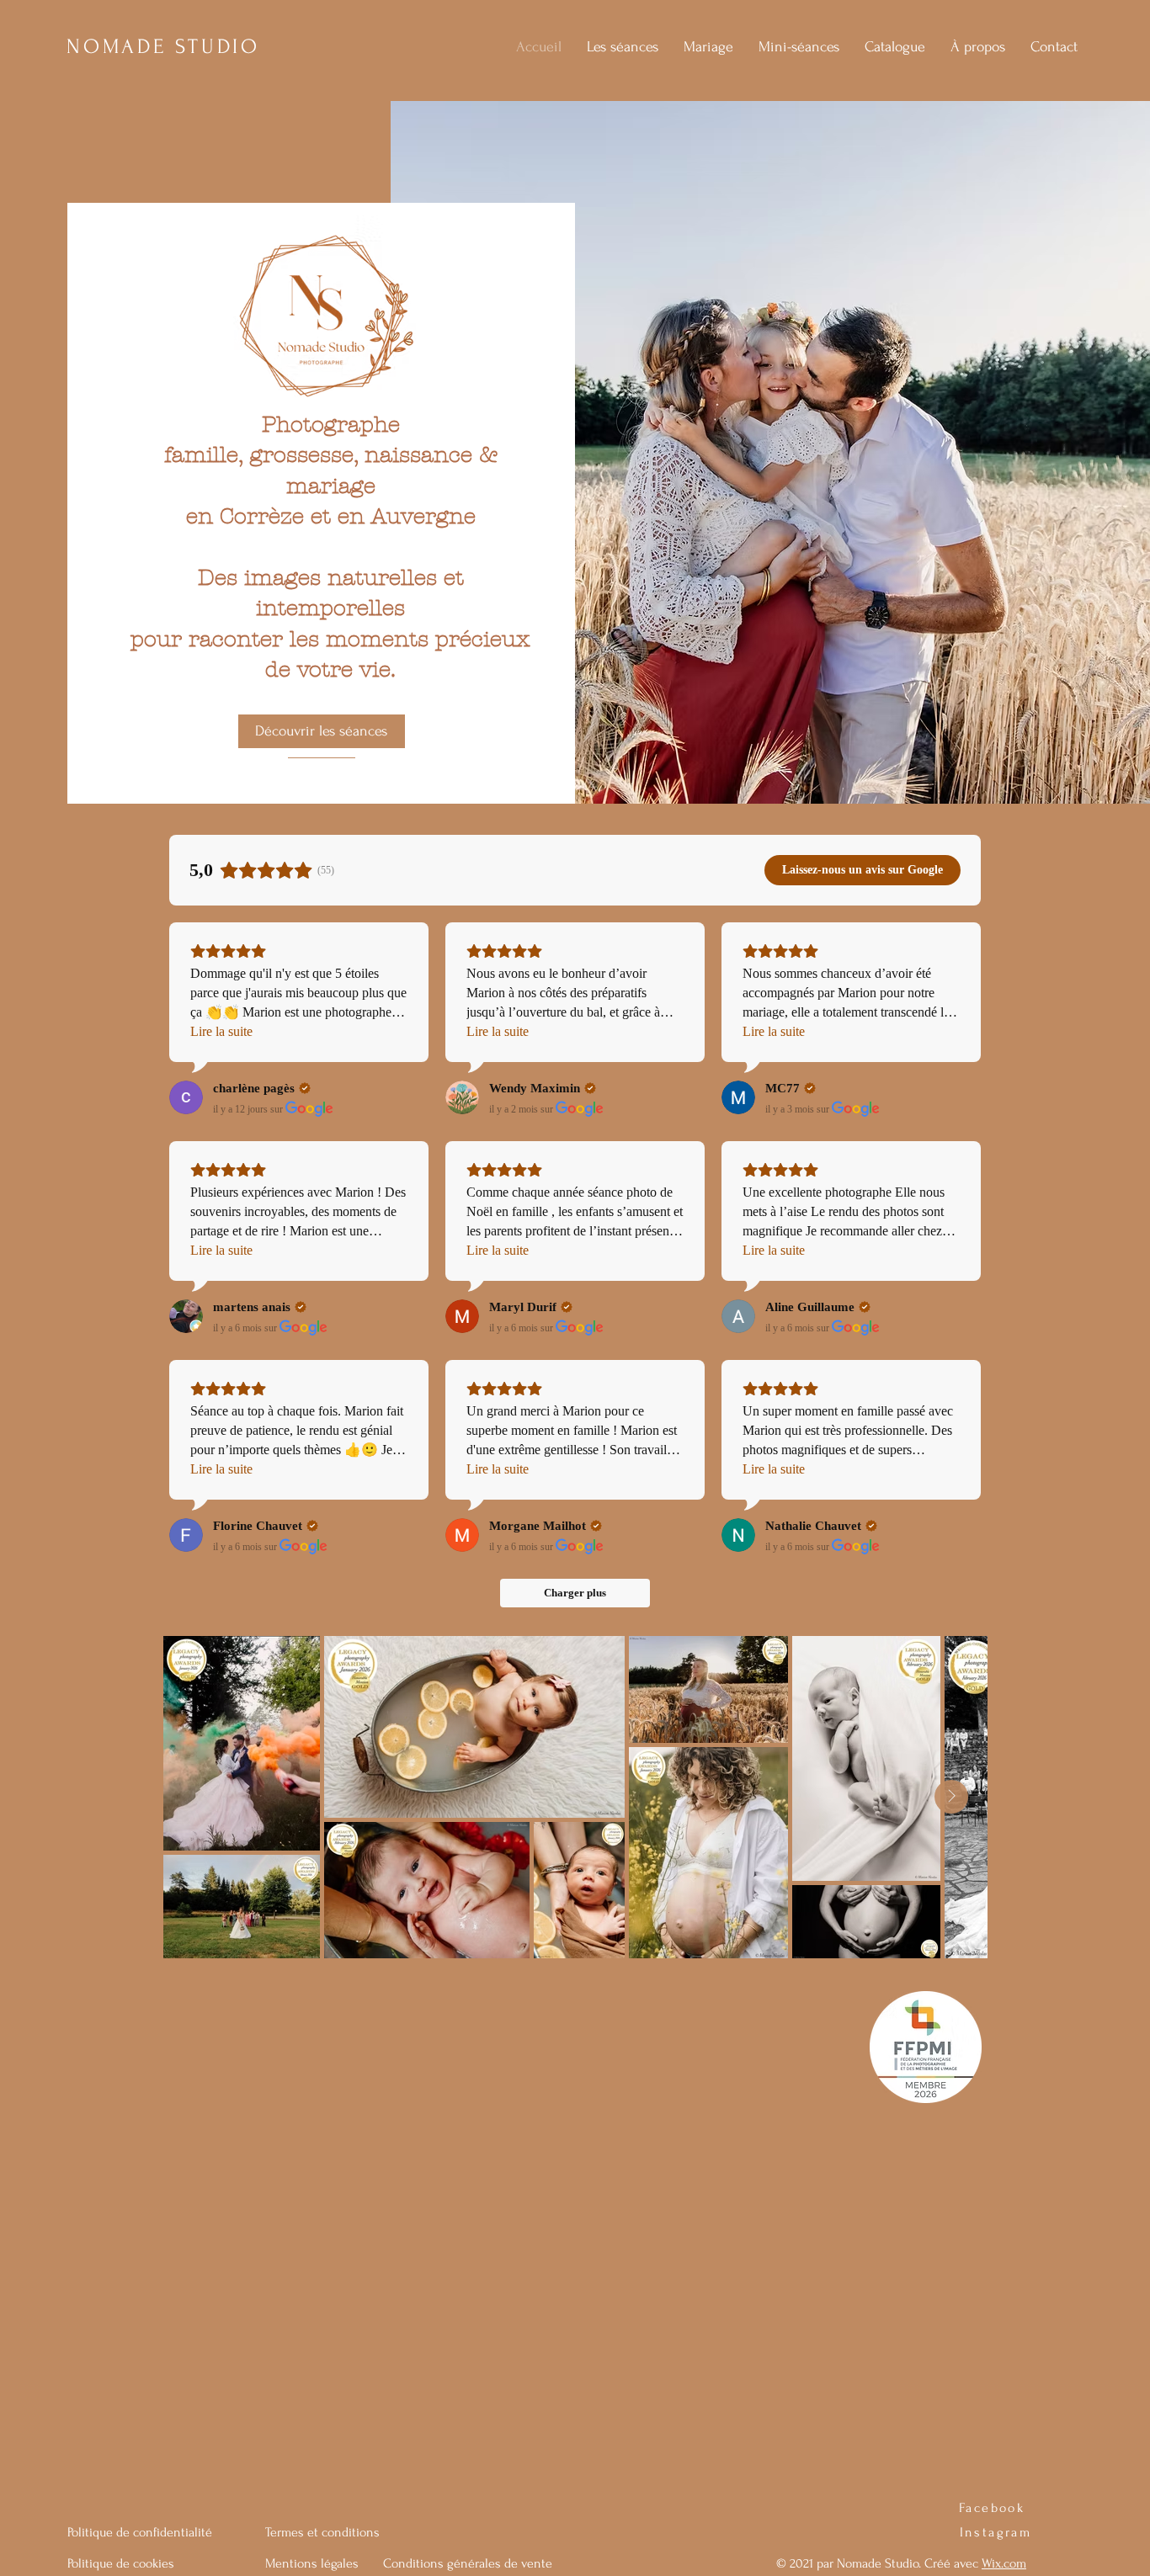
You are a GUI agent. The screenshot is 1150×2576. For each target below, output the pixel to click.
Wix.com (1004, 2563)
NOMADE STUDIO (163, 47)
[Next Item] (951, 1797)
